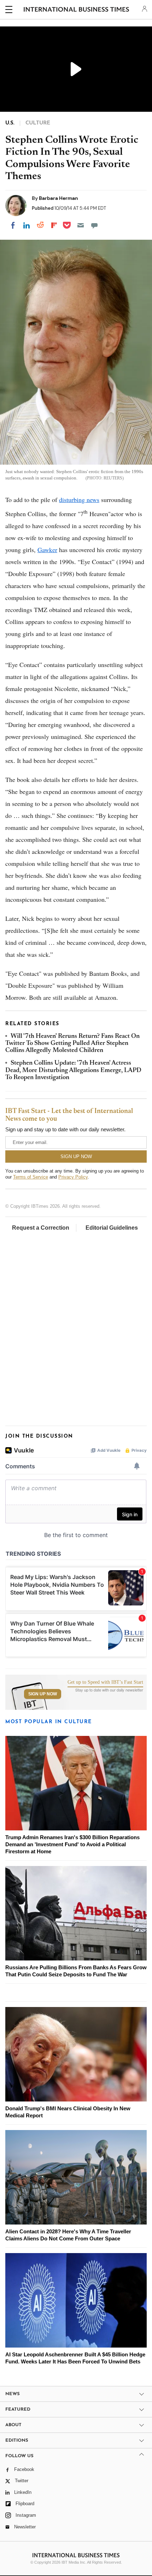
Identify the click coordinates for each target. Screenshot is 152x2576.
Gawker (47, 550)
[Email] (81, 225)
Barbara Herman (59, 198)
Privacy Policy (73, 1177)
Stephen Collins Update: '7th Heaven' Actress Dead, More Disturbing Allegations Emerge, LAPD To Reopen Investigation (73, 1070)
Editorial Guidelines (112, 1228)
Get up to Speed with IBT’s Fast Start (105, 1682)
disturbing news (79, 500)
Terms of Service (31, 1177)
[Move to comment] (94, 225)
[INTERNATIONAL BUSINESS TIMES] (77, 11)
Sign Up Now (43, 1694)
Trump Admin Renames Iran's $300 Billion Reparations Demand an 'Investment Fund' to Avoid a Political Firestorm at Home (72, 1844)
